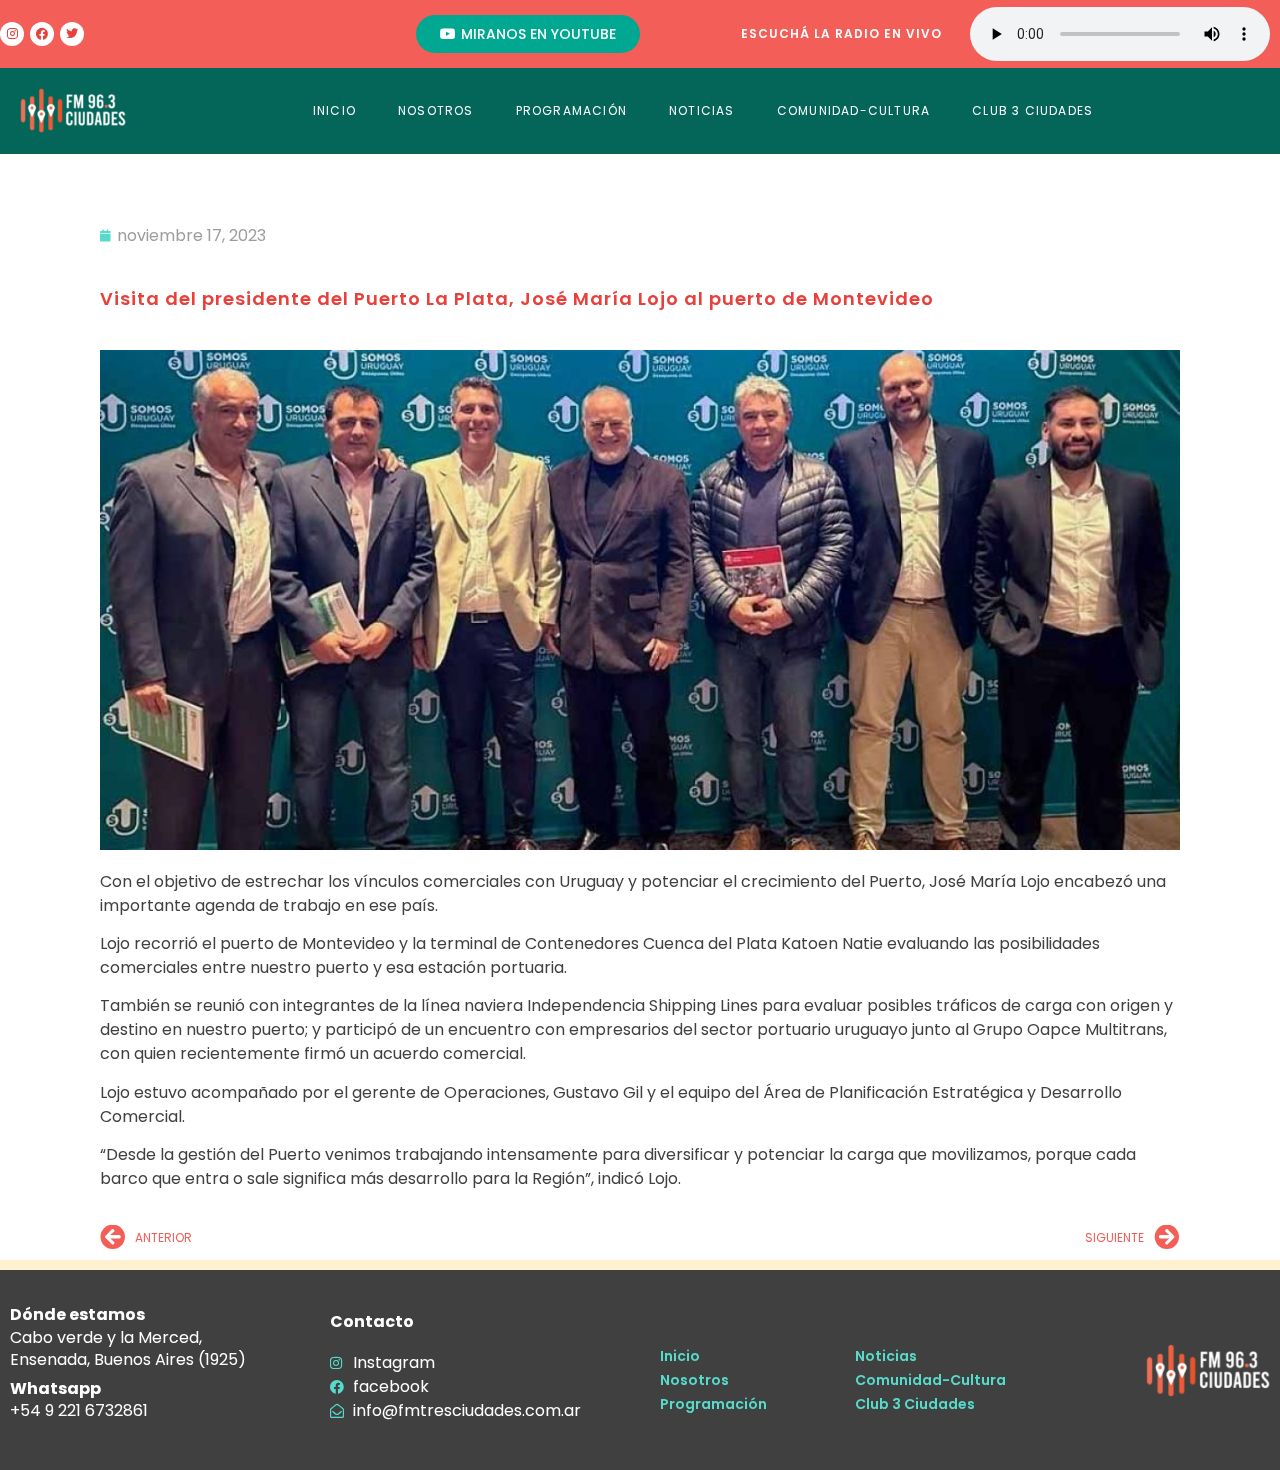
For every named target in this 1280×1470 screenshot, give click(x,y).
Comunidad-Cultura (930, 1380)
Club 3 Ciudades (915, 1404)
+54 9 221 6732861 (79, 1410)
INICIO (334, 110)
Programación (713, 1404)
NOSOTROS (436, 110)
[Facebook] (42, 34)
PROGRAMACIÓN (571, 110)
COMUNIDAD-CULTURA (853, 110)
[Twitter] (72, 34)
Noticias (886, 1356)
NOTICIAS (702, 110)
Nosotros (694, 1380)
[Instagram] (12, 34)
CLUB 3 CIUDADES (1032, 110)
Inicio (680, 1356)
